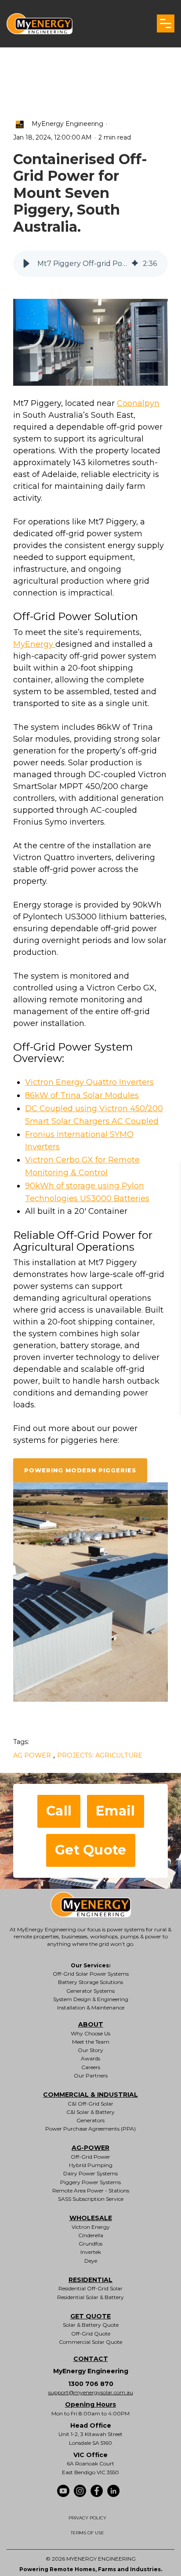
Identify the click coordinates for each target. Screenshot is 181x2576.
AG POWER (32, 1755)
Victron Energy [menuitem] (91, 2227)
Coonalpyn (138, 403)
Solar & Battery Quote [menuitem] (91, 2325)
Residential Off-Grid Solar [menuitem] (90, 2288)
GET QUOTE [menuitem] (90, 2316)
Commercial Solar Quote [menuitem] (90, 2342)
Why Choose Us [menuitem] (90, 2033)
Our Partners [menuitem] (91, 2076)
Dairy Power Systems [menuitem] (90, 2173)
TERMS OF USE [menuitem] (87, 2533)
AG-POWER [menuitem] (90, 2148)
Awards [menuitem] (90, 2058)
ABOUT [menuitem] (91, 2024)
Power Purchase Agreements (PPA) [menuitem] (90, 2129)
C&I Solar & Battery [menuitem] (90, 2112)
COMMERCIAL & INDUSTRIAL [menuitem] (90, 2095)
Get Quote (91, 1850)
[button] (166, 23)
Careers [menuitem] (91, 2067)
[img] (135, 264)
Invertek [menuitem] (91, 2252)
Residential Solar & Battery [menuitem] (90, 2297)
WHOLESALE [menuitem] (91, 2218)
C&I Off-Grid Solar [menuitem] (90, 2104)
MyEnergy (34, 644)
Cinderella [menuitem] (91, 2235)
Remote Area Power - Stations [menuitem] (91, 2190)
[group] (90, 264)
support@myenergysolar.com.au (91, 2392)
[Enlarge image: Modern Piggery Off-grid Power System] (90, 342)
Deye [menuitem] (91, 2261)
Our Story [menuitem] (90, 2050)
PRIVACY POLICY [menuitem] (87, 2518)
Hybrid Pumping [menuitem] (91, 2165)
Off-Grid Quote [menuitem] (91, 2334)
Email (116, 1811)
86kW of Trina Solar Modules (82, 1095)
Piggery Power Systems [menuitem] (90, 2182)
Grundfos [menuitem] (90, 2244)
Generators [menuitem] (90, 2120)
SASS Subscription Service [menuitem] (91, 2199)
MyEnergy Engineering (69, 123)
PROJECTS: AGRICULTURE (100, 1755)
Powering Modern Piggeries (80, 1470)
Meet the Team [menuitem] (91, 2042)
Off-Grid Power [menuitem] (90, 2157)
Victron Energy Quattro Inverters (89, 1082)
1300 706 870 (91, 2384)
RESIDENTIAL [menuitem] (90, 2280)
